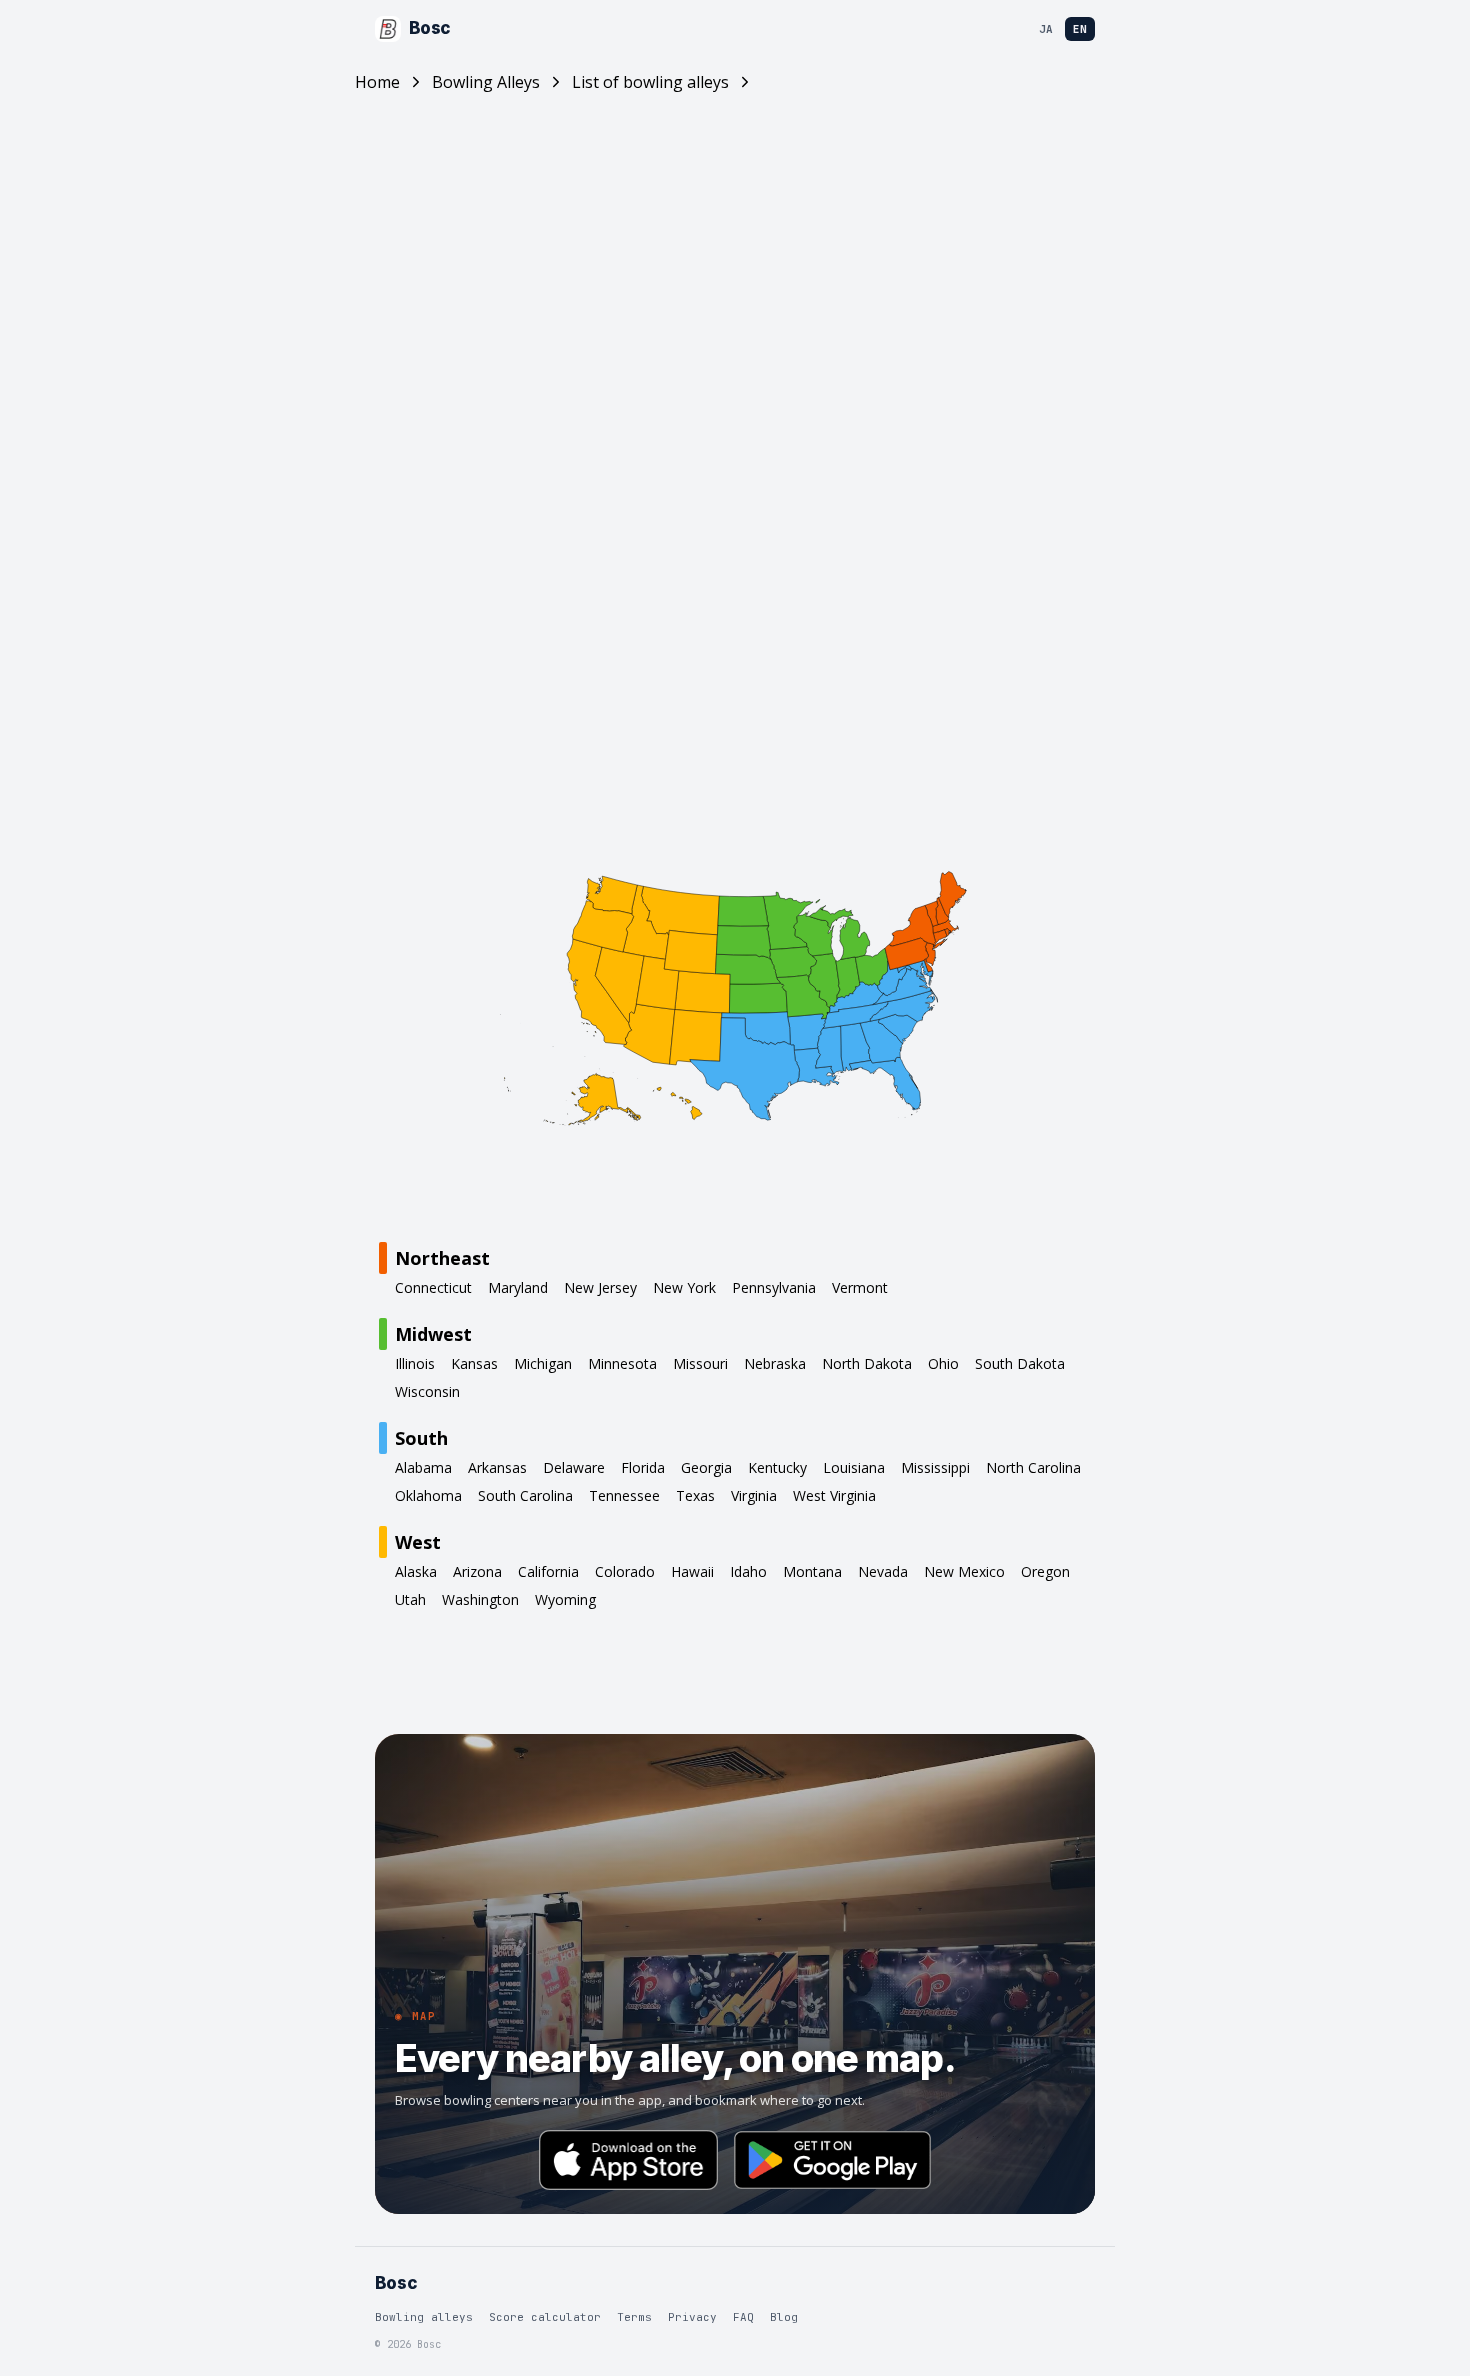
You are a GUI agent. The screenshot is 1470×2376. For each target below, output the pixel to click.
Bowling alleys (424, 2317)
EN (1080, 29)
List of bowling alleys (650, 82)
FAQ (743, 2317)
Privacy (692, 2317)
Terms (634, 2317)
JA (1046, 29)
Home (377, 82)
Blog (784, 2317)
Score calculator (545, 2317)
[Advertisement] (735, 294)
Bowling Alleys (486, 82)
